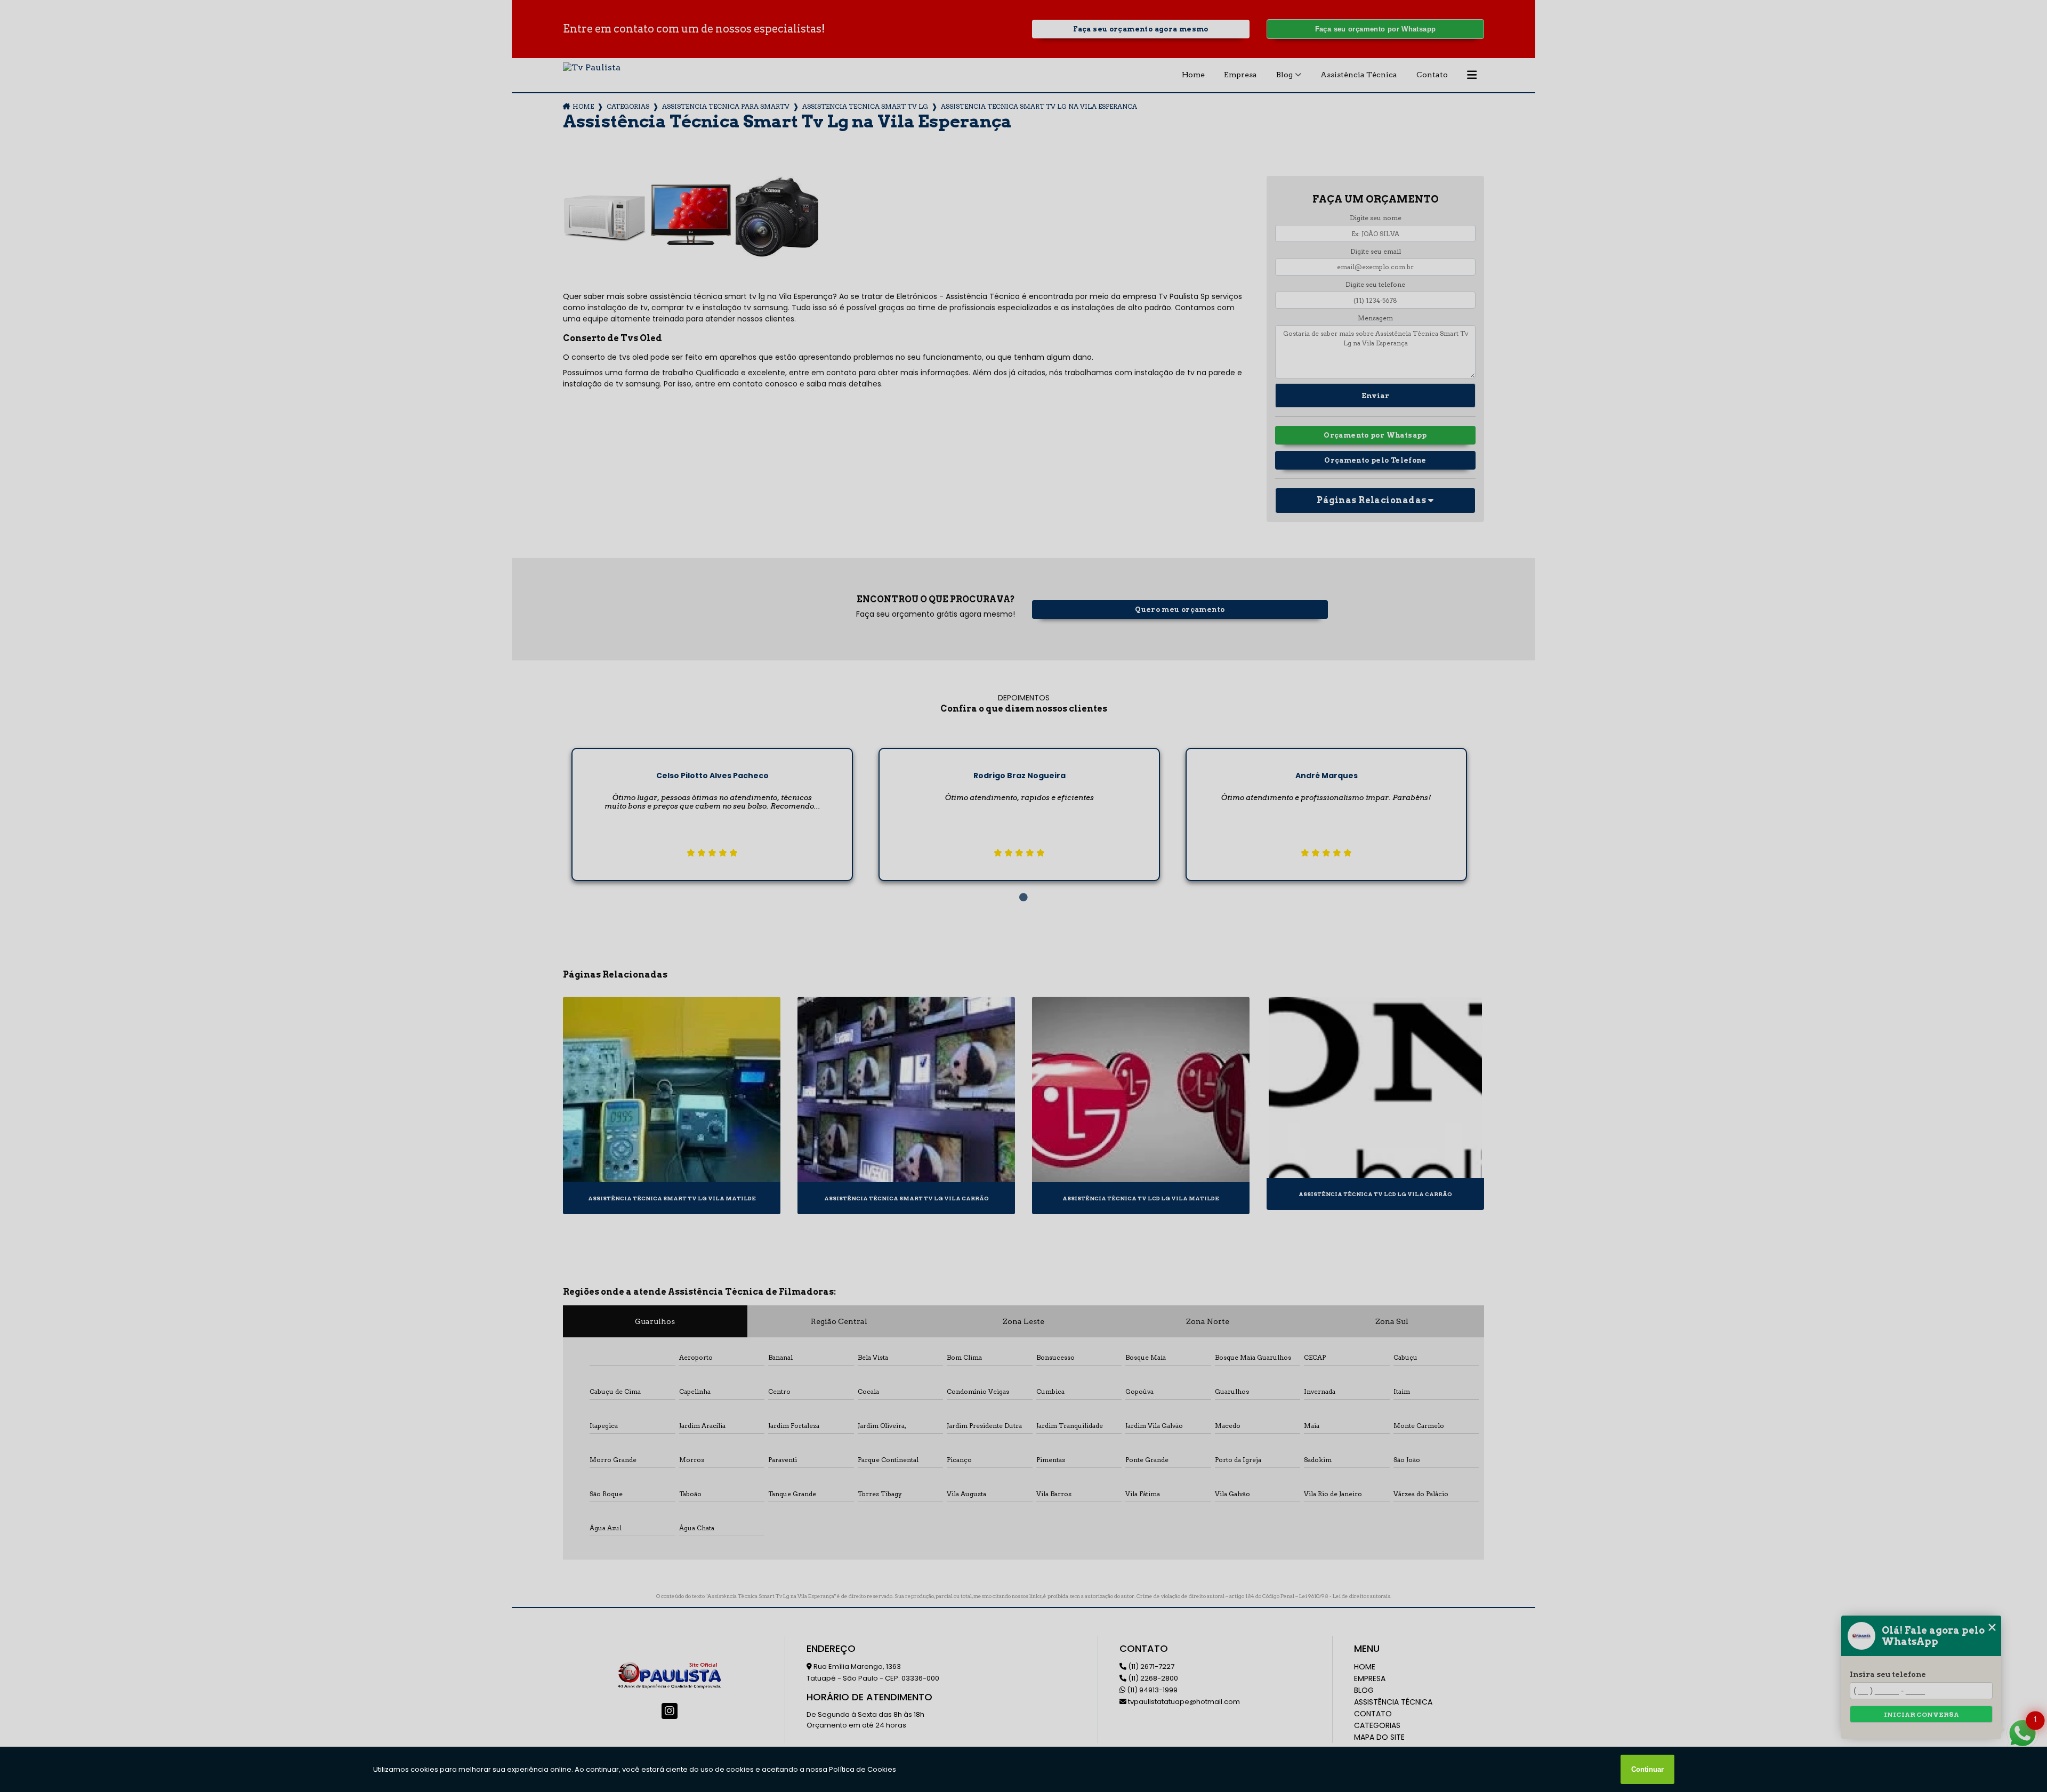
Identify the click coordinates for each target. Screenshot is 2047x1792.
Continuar (1647, 1769)
